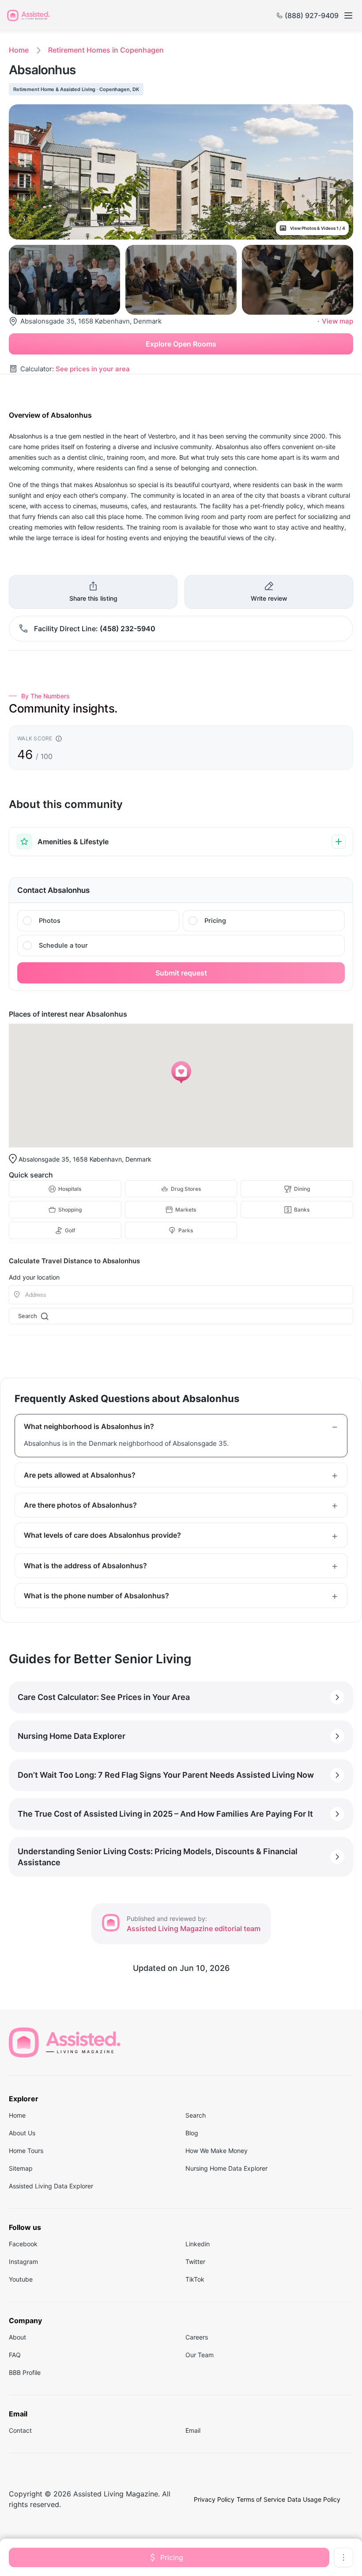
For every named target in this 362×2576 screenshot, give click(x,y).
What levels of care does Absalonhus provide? (102, 1535)
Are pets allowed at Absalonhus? (80, 1475)
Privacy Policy (214, 2499)
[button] (181, 1072)
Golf (70, 1230)
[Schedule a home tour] (181, 945)
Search (28, 1316)
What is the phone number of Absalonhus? (96, 1596)
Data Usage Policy (314, 2499)
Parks (186, 1230)
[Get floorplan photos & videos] (98, 921)
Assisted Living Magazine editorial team (194, 1928)
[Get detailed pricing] (264, 921)
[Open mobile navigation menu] (348, 15)
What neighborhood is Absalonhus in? (89, 1426)
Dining (302, 1189)
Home (19, 50)
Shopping (70, 1210)
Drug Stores (186, 1189)
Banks (302, 1210)
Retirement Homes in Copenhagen (106, 50)
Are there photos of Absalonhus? (80, 1505)
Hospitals (70, 1189)
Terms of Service (261, 2499)
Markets (186, 1210)
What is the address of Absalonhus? (85, 1566)
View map (337, 321)
